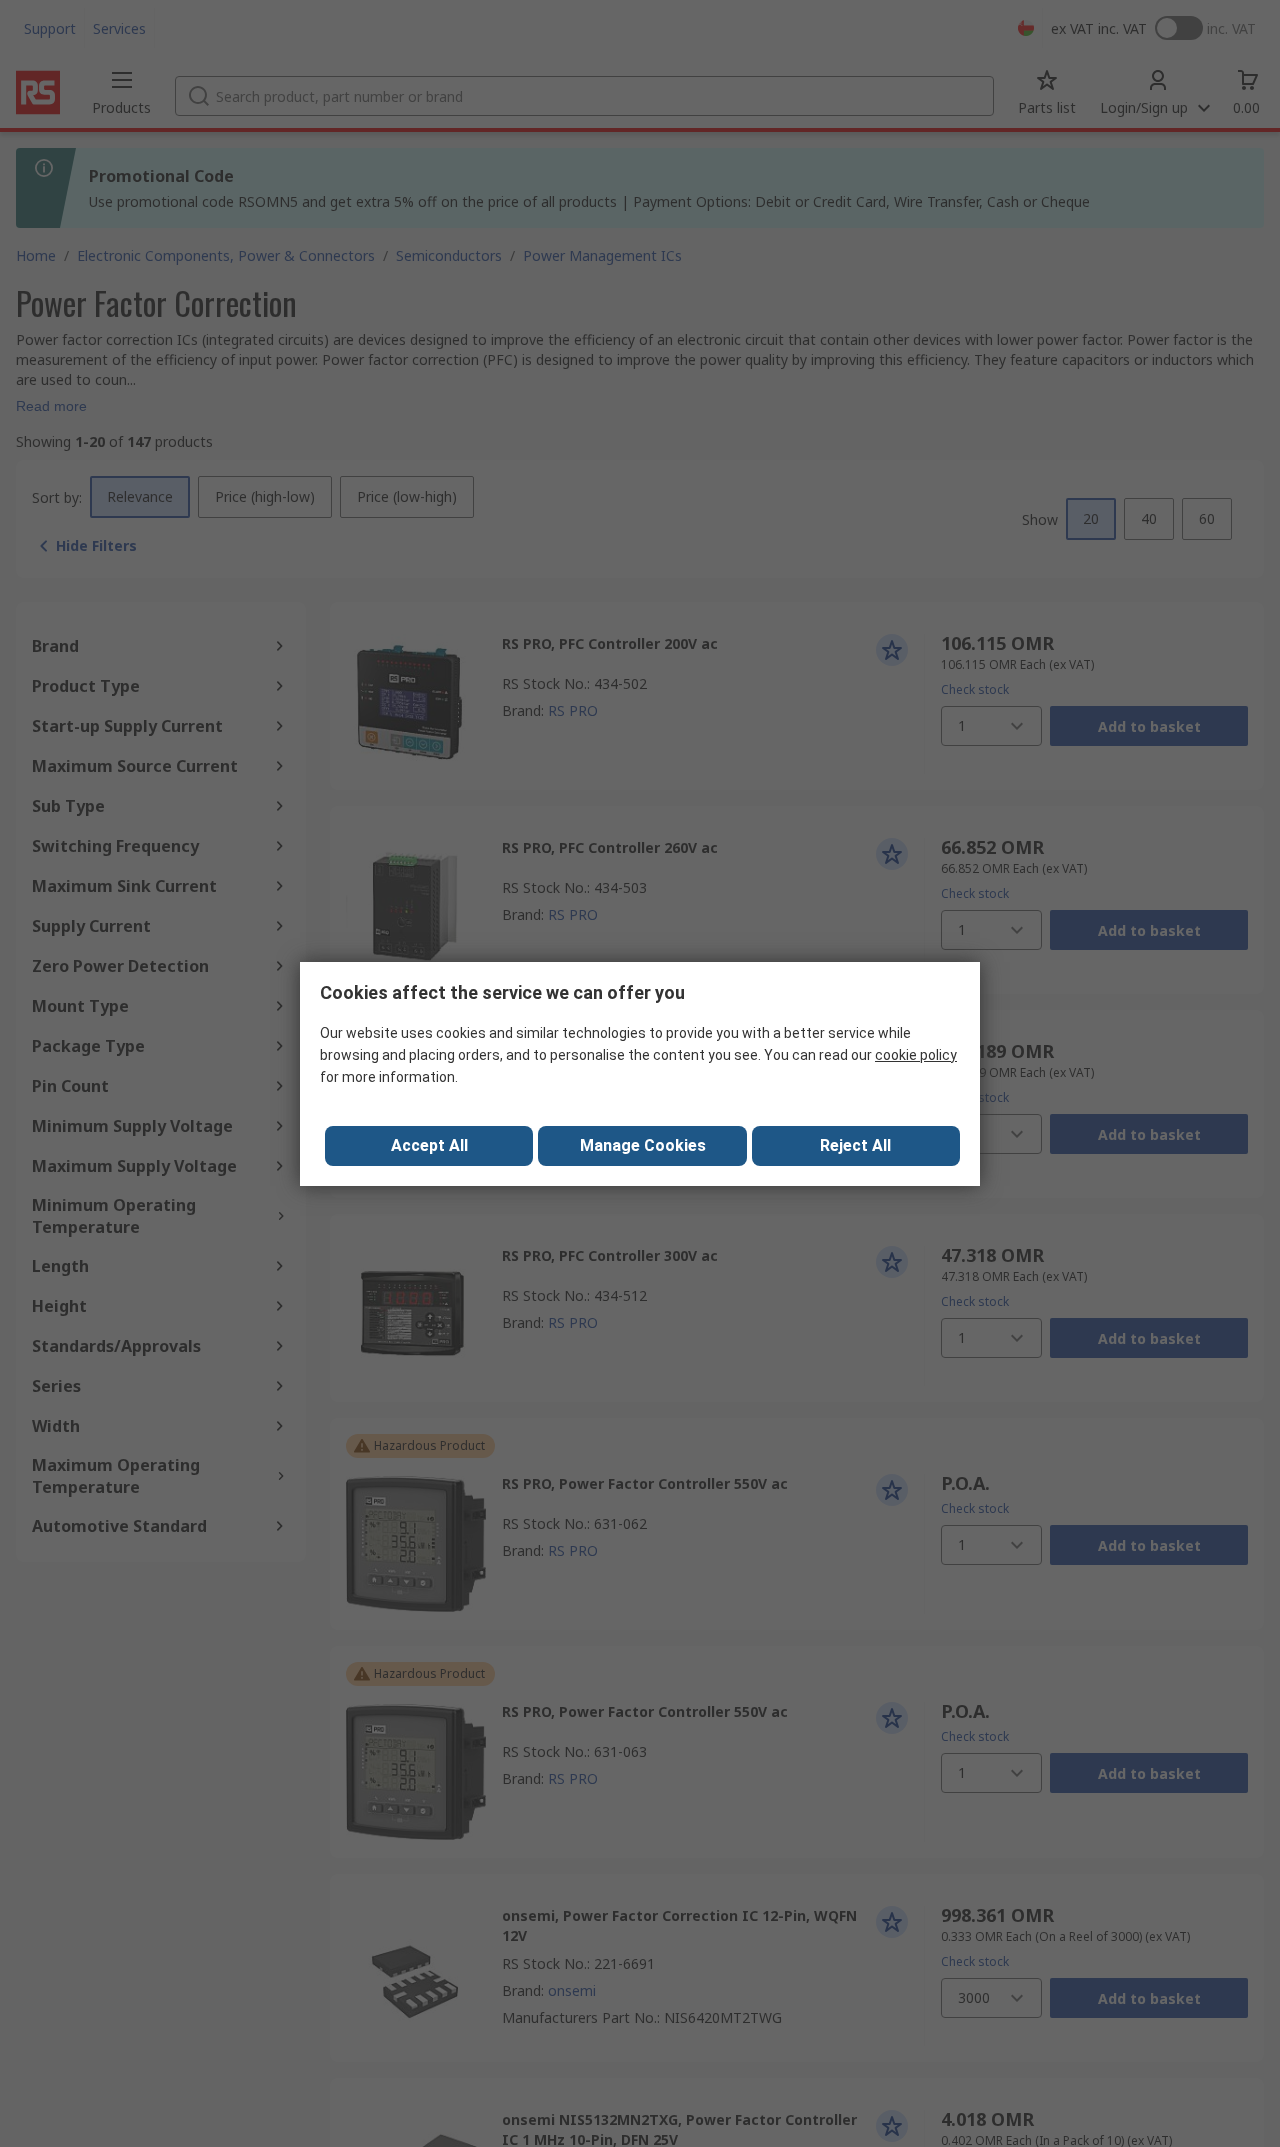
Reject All (855, 1145)
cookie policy (916, 1055)
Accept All (429, 1145)
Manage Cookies (643, 1145)
